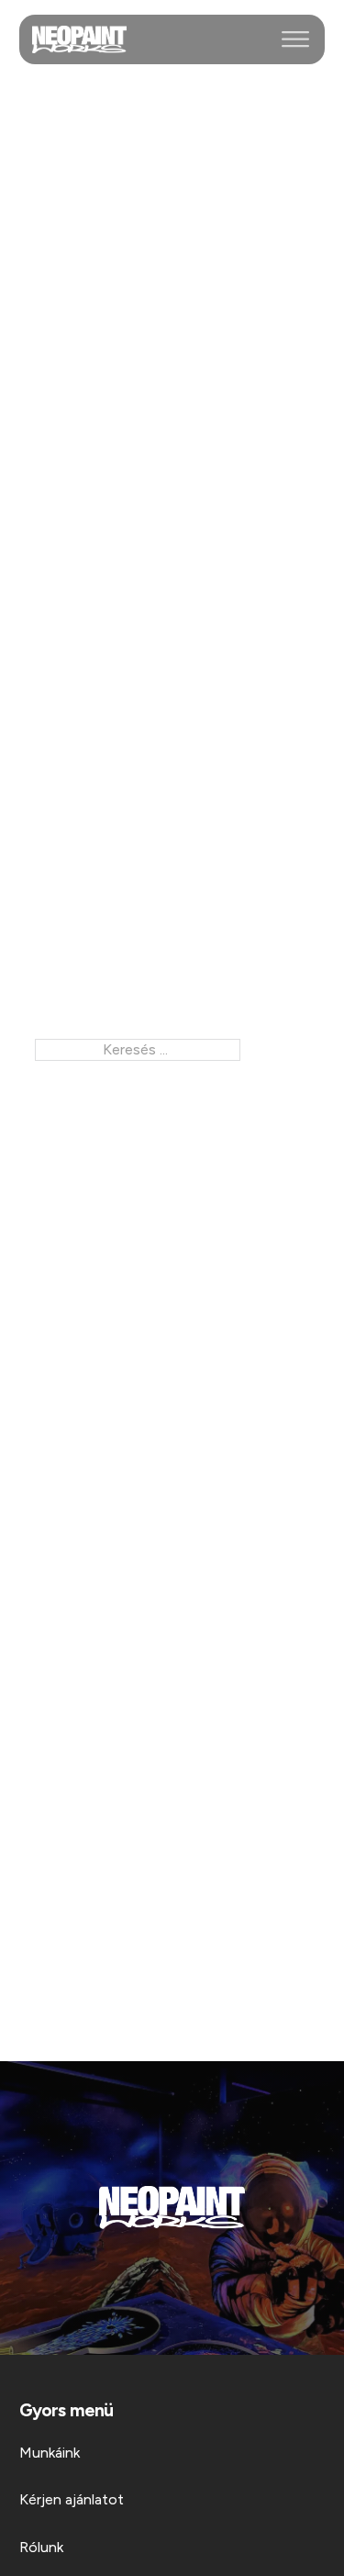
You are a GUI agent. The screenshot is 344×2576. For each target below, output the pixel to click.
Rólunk (41, 2547)
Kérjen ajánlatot (72, 2499)
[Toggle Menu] (295, 39)
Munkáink (50, 2453)
